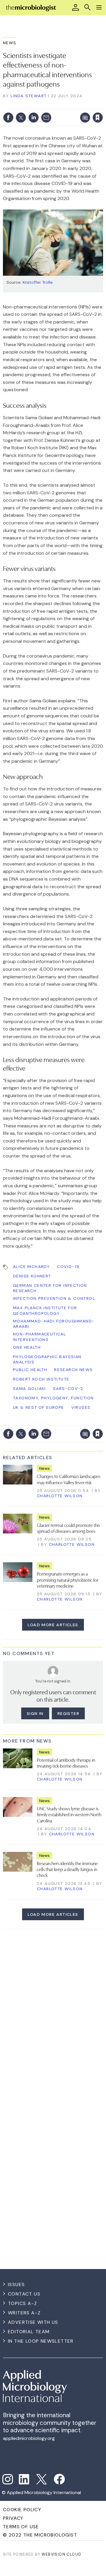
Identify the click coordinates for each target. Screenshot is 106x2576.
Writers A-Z (24, 2313)
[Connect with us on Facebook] (59, 2479)
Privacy (13, 2518)
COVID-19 (68, 1266)
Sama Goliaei (29, 1388)
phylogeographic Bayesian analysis (47, 1359)
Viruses (81, 1407)
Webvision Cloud (61, 2554)
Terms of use (21, 2527)
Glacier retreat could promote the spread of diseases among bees (68, 1528)
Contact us (24, 2294)
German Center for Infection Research (50, 1288)
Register (68, 1713)
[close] (57, 112)
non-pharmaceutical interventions (39, 1337)
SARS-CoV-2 (68, 1388)
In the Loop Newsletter (41, 2341)
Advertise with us (33, 2322)
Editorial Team (29, 2332)
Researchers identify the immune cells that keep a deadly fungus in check (67, 1869)
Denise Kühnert (32, 1276)
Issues (16, 2284)
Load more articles (53, 1625)
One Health (27, 1347)
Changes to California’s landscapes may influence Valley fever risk (69, 1479)
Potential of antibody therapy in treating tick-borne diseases (66, 1763)
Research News (73, 1370)
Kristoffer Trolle (38, 282)
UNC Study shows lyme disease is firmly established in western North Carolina (69, 1814)
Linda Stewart (29, 96)
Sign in (27, 105)
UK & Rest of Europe (39, 1407)
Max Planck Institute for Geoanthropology (45, 1310)
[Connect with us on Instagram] (8, 2479)
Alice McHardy (31, 1266)
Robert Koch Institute (41, 1379)
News (10, 43)
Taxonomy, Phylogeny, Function (53, 1398)
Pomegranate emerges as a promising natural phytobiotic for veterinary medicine (68, 1580)
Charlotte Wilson (60, 1496)
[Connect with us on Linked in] (24, 2479)
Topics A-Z (23, 2303)
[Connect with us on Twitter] (42, 2479)
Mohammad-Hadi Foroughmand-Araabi (54, 1324)
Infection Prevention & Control (54, 1298)
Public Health (30, 1370)
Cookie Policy (22, 2510)
